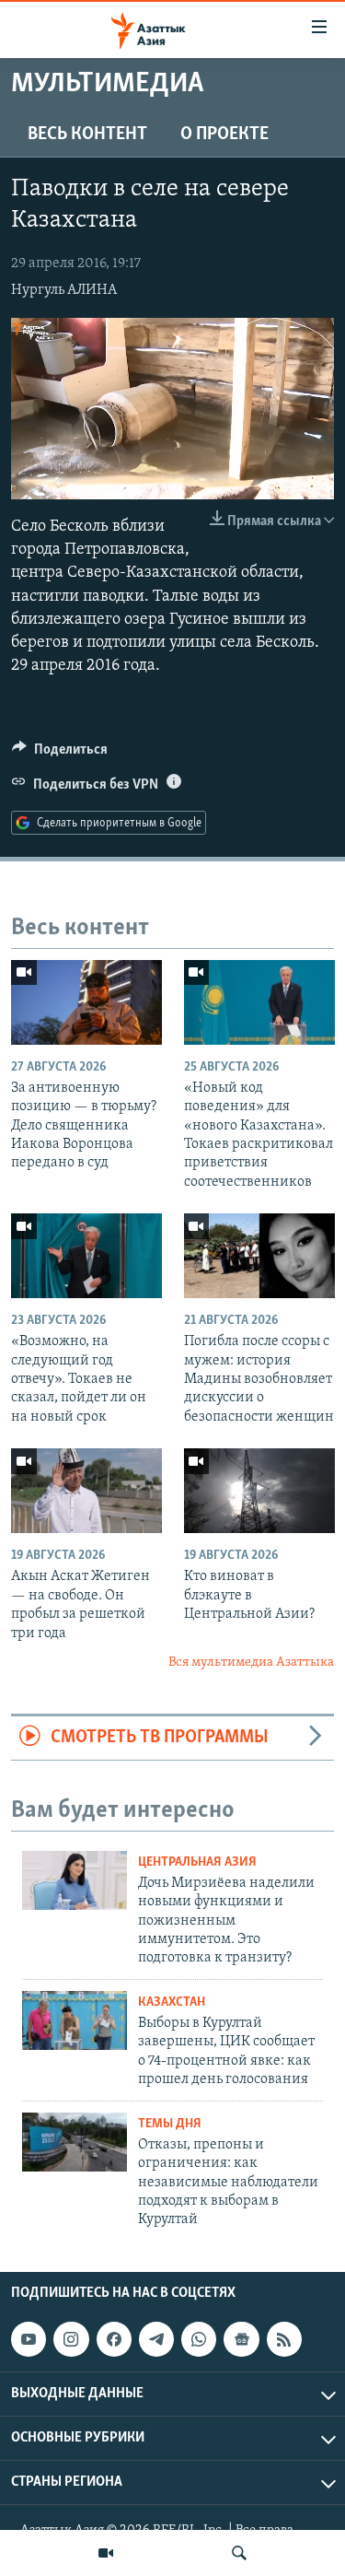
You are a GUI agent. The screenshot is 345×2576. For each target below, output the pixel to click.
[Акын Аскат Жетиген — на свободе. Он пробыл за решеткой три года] (86, 1491)
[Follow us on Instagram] (71, 2339)
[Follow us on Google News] (241, 2339)
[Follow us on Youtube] (29, 2339)
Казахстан (172, 2002)
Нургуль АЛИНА (64, 290)
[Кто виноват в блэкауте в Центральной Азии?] (259, 1491)
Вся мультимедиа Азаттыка (251, 1663)
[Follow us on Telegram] (156, 2339)
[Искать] (239, 2553)
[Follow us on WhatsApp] (199, 2339)
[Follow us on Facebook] (114, 2339)
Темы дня (170, 2124)
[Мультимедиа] (106, 2553)
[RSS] (284, 2339)
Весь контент (87, 135)
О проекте (224, 135)
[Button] (60, 754)
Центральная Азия (197, 1862)
